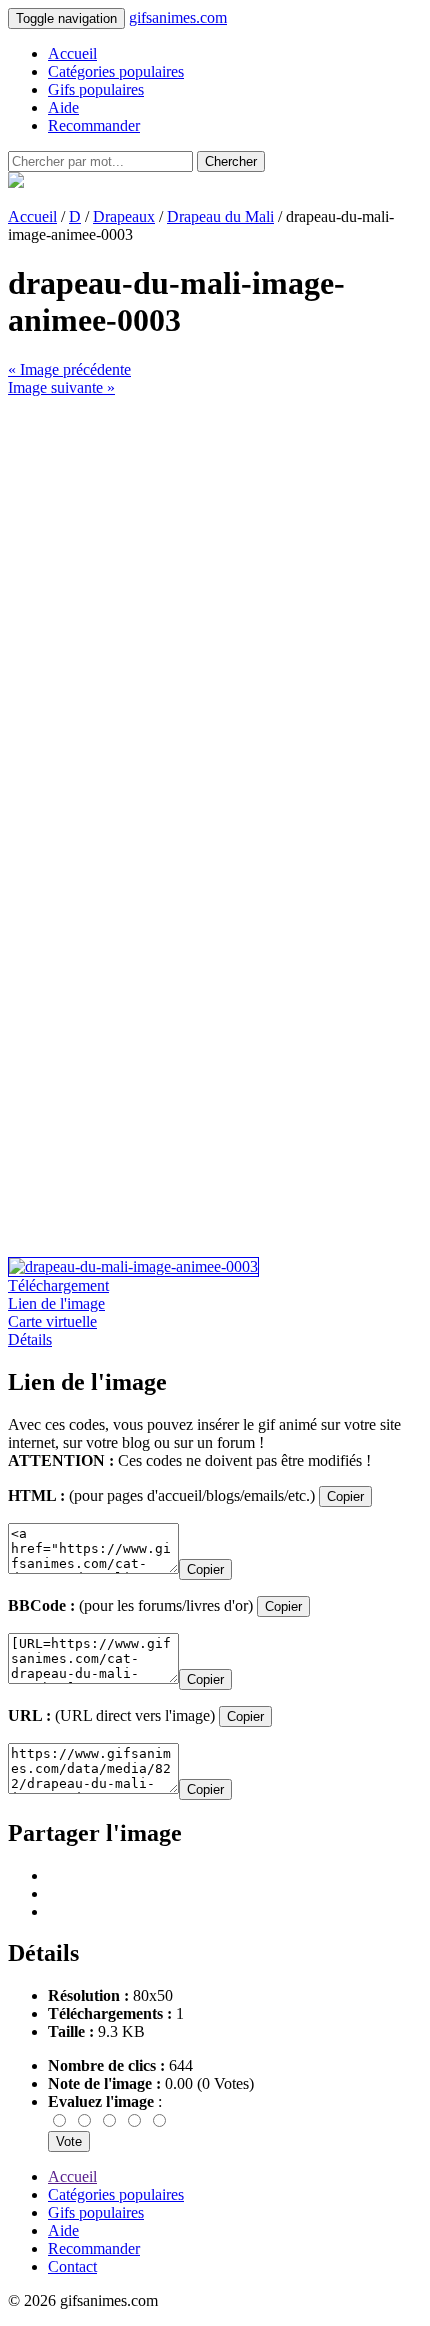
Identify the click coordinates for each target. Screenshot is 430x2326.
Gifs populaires (96, 89)
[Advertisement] (215, 612)
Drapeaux (124, 216)
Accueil (72, 53)
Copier (345, 1496)
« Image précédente (69, 369)
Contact (72, 2266)
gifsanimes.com (178, 17)
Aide (63, 107)
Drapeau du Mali (220, 216)
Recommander (94, 125)
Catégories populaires (116, 71)
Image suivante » (61, 387)
